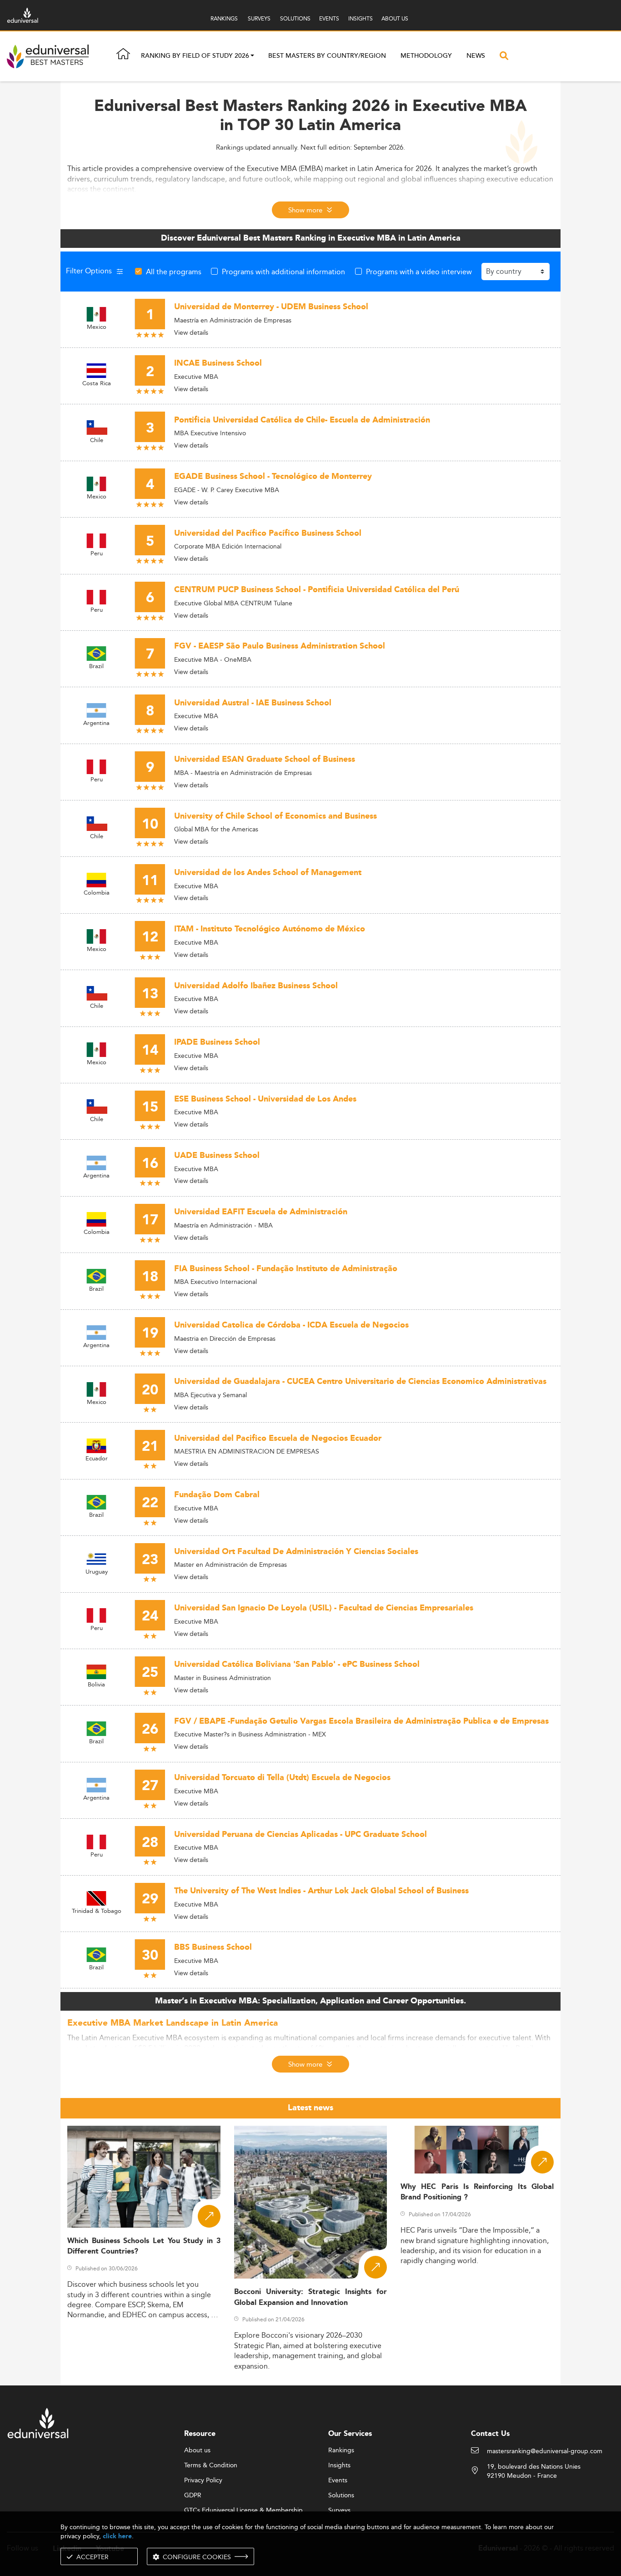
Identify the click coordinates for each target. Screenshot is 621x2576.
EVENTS (329, 18)
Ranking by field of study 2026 (195, 56)
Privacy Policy (203, 2480)
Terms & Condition (211, 2465)
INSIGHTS (361, 18)
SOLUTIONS (295, 18)
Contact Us (490, 2434)
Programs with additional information (283, 272)
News (476, 56)
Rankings (341, 2450)
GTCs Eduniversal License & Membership (243, 2511)
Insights (339, 2465)
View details (191, 332)
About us (197, 2450)
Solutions (341, 2495)
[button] (252, 56)
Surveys (339, 2511)
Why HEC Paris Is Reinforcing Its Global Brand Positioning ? (477, 2192)
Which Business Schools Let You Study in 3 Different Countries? (144, 2246)
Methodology (426, 56)
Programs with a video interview (419, 272)
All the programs (174, 272)
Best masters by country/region (327, 56)
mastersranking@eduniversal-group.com (545, 2451)
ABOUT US (395, 18)
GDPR (193, 2495)
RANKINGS (224, 18)
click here (117, 2536)
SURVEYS (259, 18)
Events (338, 2480)
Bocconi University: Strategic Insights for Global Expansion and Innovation (311, 2297)
